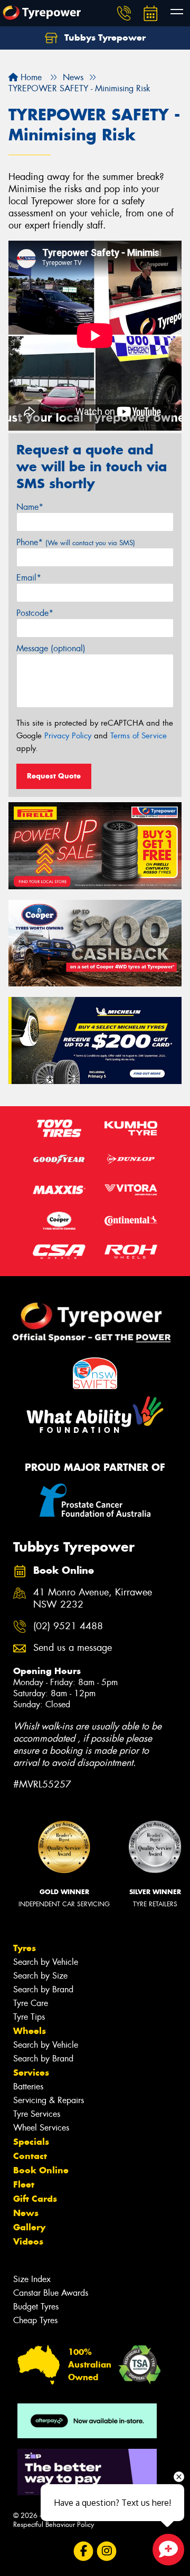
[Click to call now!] (124, 13)
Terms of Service (139, 736)
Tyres (25, 1948)
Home (30, 77)
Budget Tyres (36, 2307)
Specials (31, 2142)
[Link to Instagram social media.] (107, 2551)
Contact (30, 2156)
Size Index (32, 2279)
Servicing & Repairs (49, 2100)
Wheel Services (41, 2128)
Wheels (30, 2031)
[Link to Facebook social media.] (84, 2551)
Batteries (28, 2087)
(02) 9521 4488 (68, 1626)
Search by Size (40, 1976)
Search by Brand (43, 1989)
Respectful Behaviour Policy (54, 2525)
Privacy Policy (68, 736)
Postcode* (35, 613)
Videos (28, 2241)
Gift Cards (35, 2199)
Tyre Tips (29, 2017)
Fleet (24, 2184)
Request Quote (54, 776)
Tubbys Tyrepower (104, 37)
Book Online (41, 2170)
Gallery (29, 2227)
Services (31, 2073)
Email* (29, 578)
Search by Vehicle (46, 1962)
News (26, 2213)
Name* (30, 507)
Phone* (76, 542)
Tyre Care (31, 2003)
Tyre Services (37, 2114)
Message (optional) (51, 648)
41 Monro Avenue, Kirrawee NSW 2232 (93, 1599)
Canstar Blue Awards (51, 2293)
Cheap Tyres (35, 2320)
